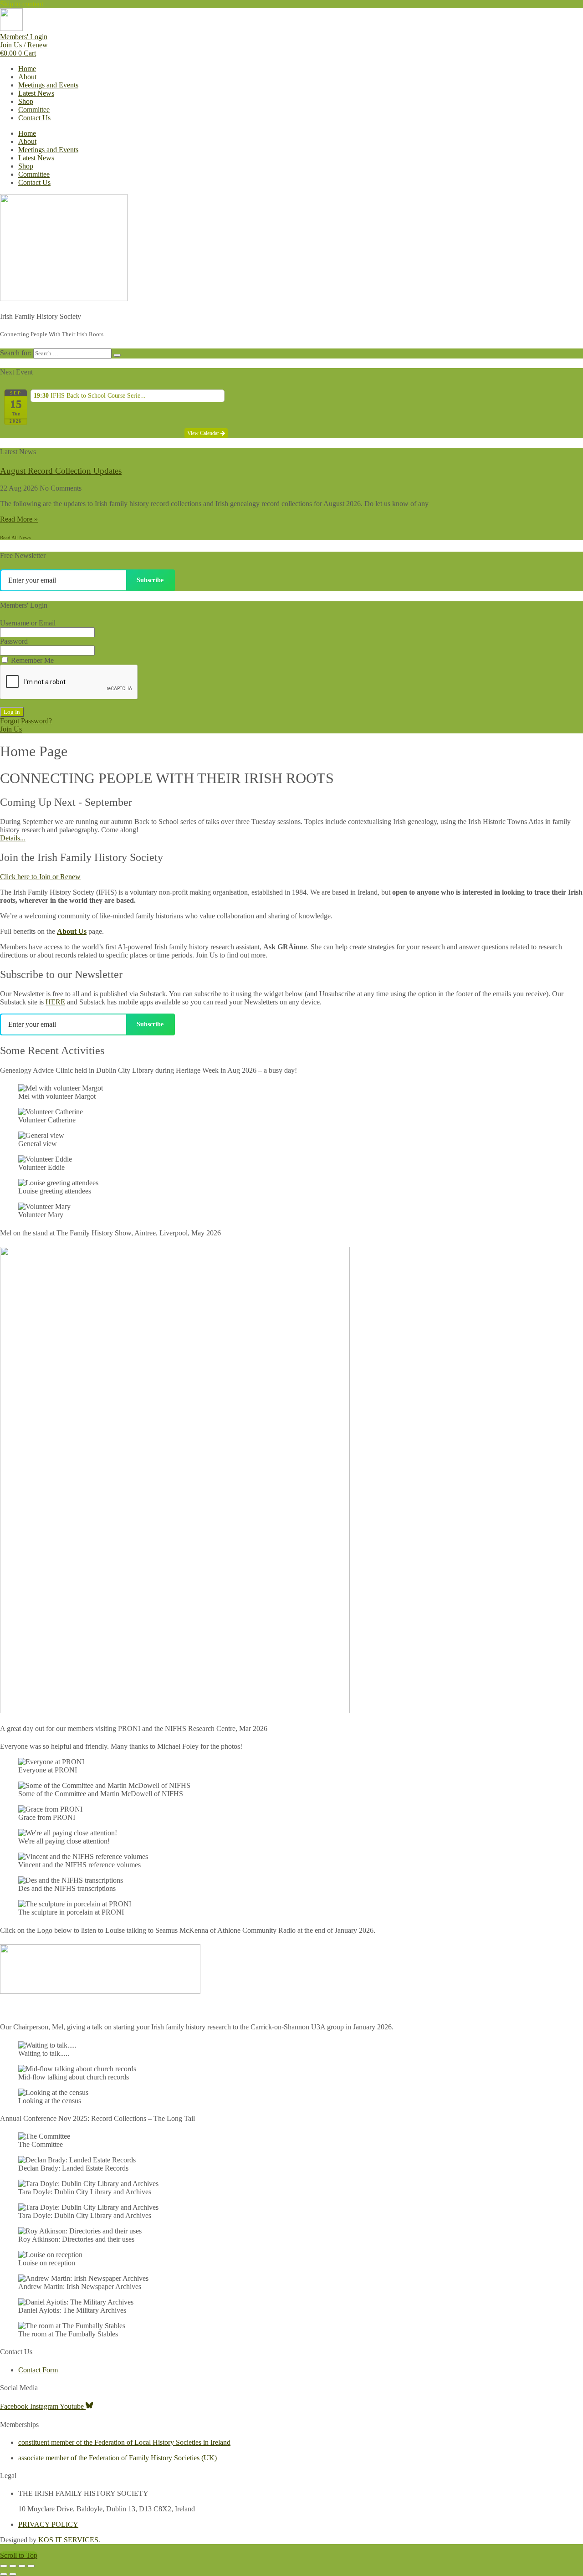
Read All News (15, 538)
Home (27, 69)
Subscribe (150, 580)
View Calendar (204, 433)
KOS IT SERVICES (68, 2540)
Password (14, 641)
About (27, 77)
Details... (13, 838)
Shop (26, 101)
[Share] (22, 2566)
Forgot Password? (26, 721)
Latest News (36, 93)
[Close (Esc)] (31, 2566)
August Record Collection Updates (61, 471)
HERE (55, 1002)
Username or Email (28, 623)
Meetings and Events (48, 85)
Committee (34, 110)
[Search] (117, 355)
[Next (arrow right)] (13, 2574)
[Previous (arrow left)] (4, 2574)
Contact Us (34, 118)
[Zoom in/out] (4, 2566)
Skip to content (22, 4)
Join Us (11, 729)
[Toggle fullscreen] (13, 2566)
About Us (72, 931)
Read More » (19, 519)
